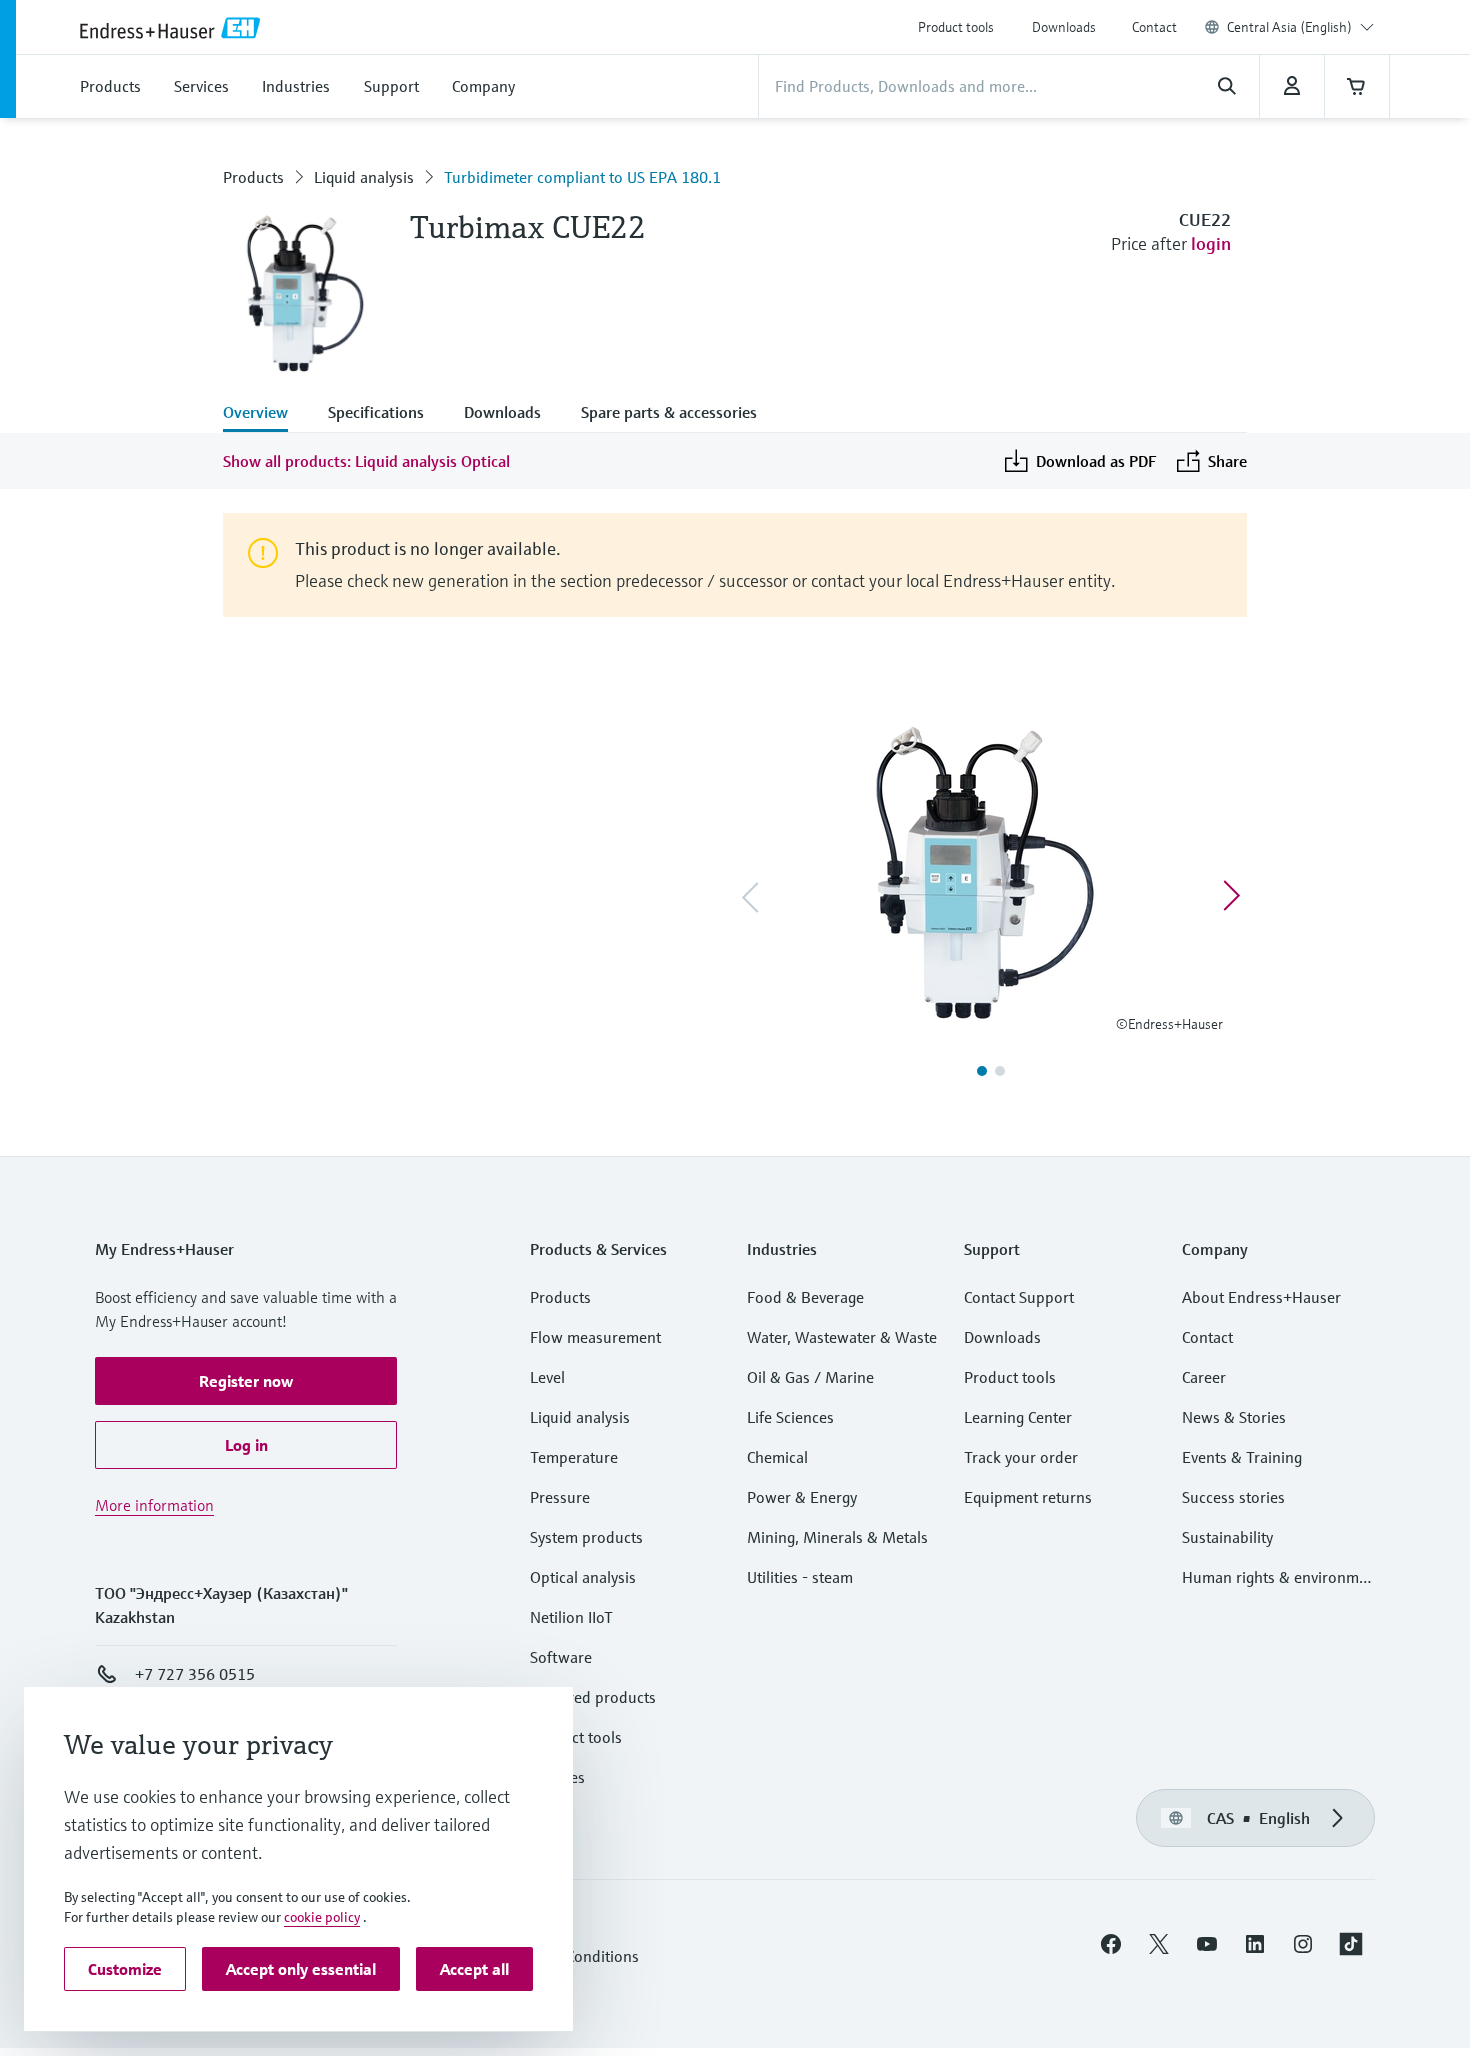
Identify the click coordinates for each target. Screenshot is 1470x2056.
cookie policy (322, 1917)
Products (253, 177)
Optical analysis (583, 1577)
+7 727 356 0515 (195, 1674)
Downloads (1064, 27)
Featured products (593, 1697)
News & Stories (1234, 1417)
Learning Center (1018, 1417)
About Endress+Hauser (1261, 1297)
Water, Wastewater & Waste (842, 1337)
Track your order (1021, 1457)
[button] (246, 1381)
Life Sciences (790, 1417)
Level (547, 1377)
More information (154, 1505)
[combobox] (1300, 27)
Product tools (956, 27)
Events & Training (1242, 1457)
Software (561, 1657)
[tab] (265, 414)
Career (1204, 1377)
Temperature (574, 1457)
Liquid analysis (364, 177)
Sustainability (1227, 1537)
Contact (1154, 27)
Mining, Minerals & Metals (837, 1537)
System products (586, 1537)
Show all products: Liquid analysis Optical (366, 461)
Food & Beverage (805, 1297)
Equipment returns (1028, 1497)
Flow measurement (595, 1337)
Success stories (1233, 1497)
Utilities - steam (800, 1577)
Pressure (560, 1497)
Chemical (777, 1457)
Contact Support (1019, 1297)
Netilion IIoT (571, 1617)
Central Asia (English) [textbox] (1289, 27)
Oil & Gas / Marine (810, 1377)
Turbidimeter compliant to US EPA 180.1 (582, 177)
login (1211, 243)
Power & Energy (802, 1497)
